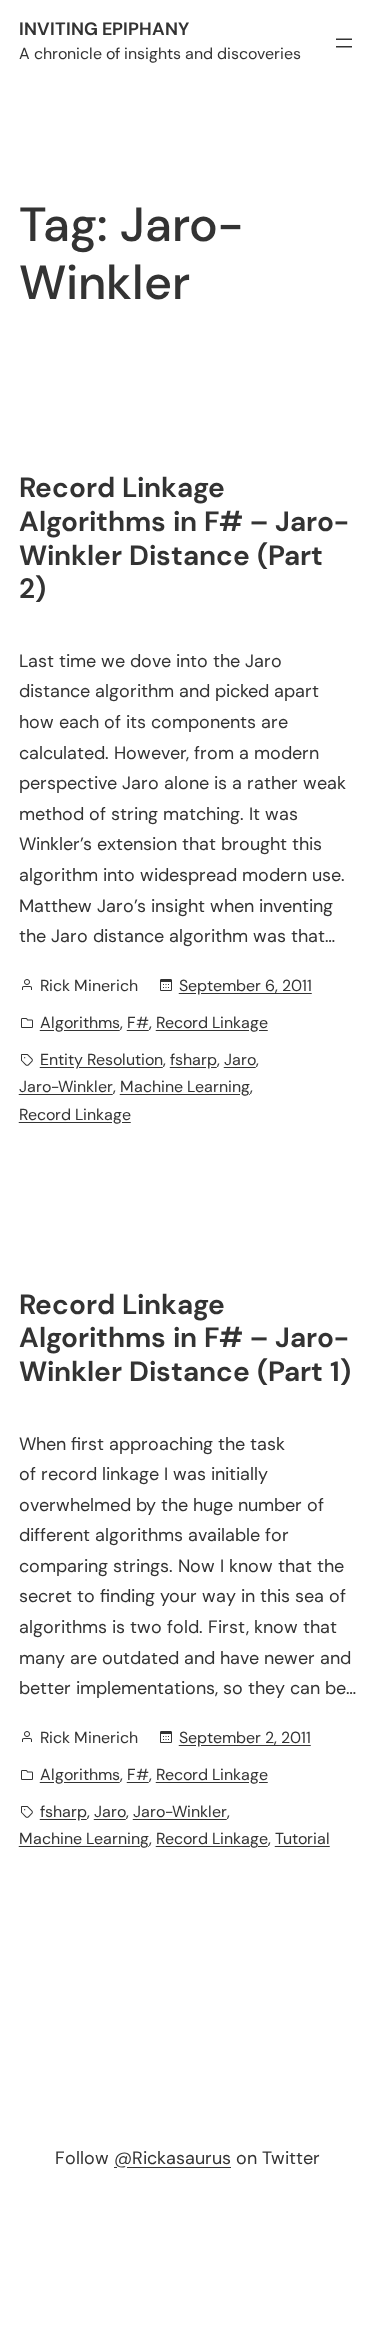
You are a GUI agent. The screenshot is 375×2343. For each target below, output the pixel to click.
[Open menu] (344, 43)
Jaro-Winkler (66, 1086)
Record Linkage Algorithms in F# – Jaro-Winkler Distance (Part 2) (184, 538)
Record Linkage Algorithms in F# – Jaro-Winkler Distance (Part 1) (185, 1338)
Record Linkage (212, 1022)
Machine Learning (185, 1086)
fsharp (193, 1059)
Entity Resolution (101, 1059)
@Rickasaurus (172, 2158)
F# (138, 1022)
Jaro (240, 1059)
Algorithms (80, 1022)
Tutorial (302, 1838)
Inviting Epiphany (104, 29)
